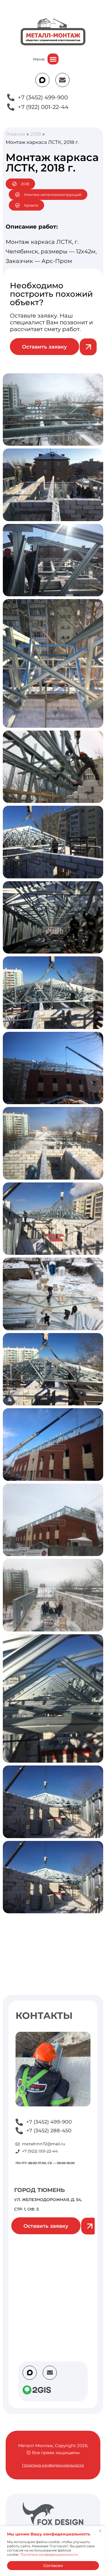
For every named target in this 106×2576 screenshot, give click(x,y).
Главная (15, 134)
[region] (53, 2551)
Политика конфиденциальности (49, 2554)
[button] (53, 59)
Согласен (53, 2566)
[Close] (100, 2531)
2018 (36, 134)
